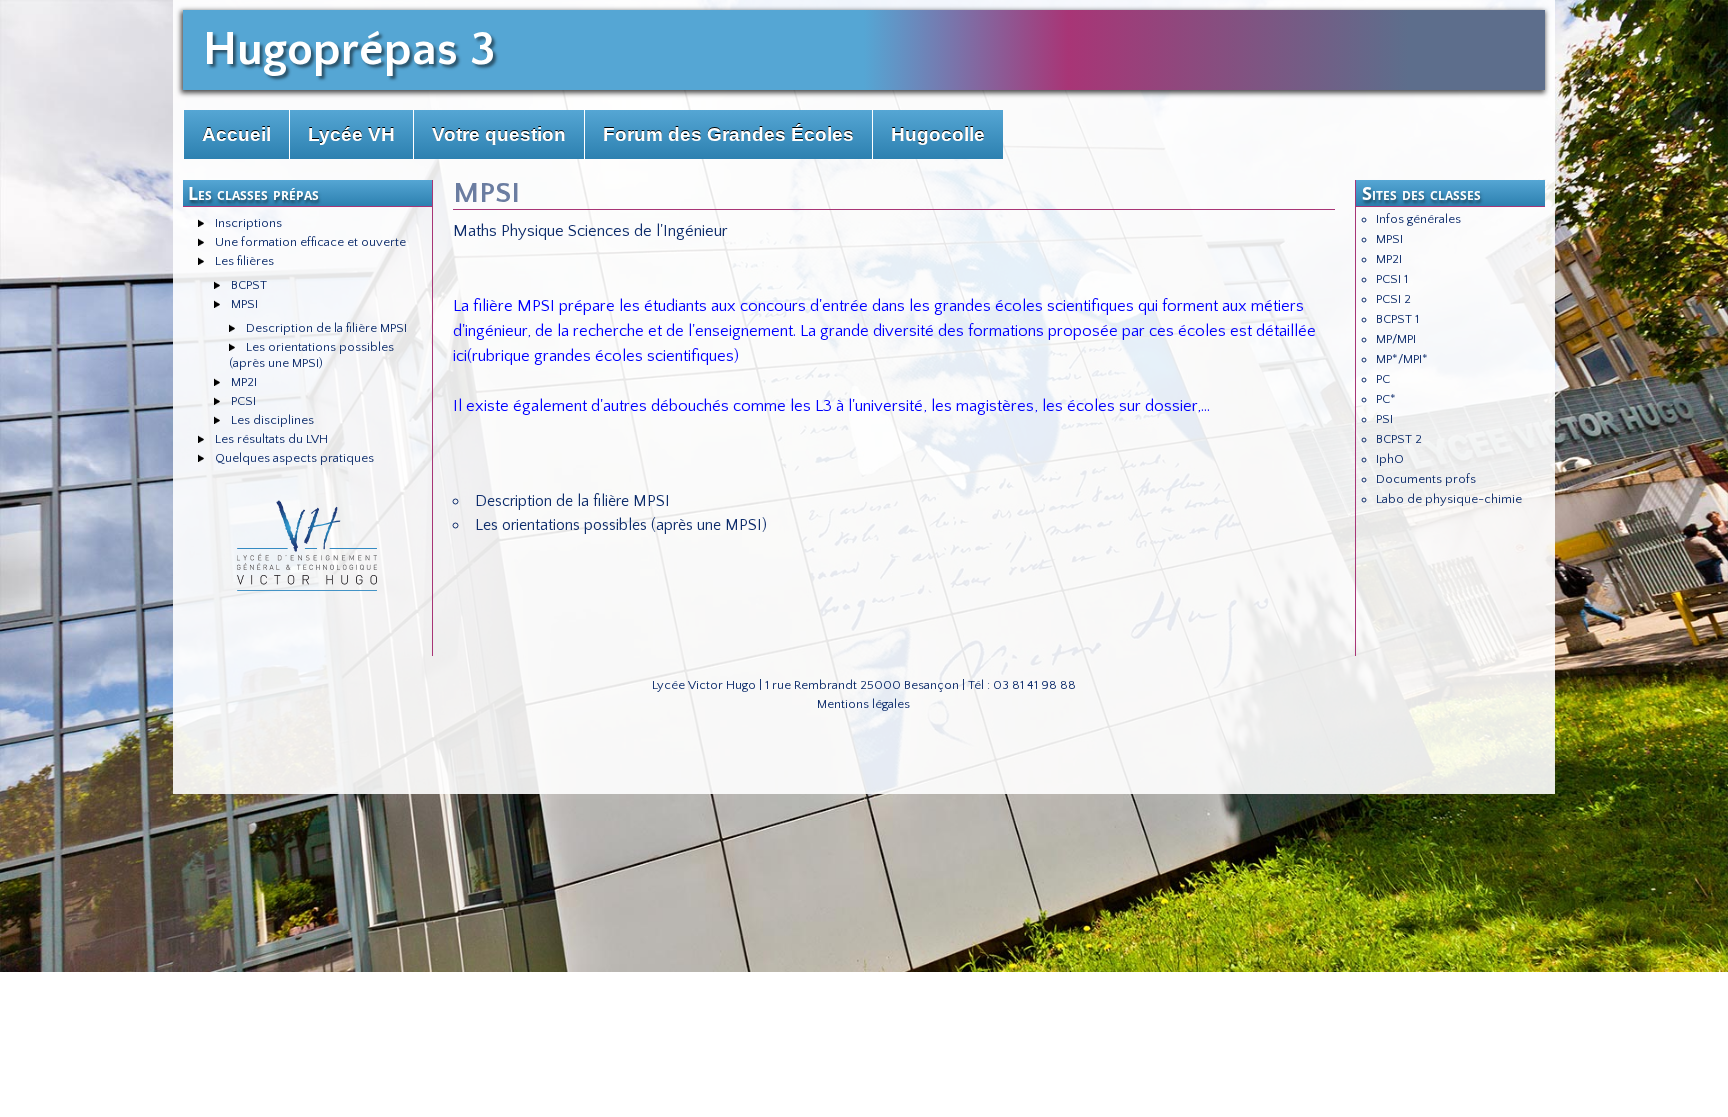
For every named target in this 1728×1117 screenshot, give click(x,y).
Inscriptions (248, 223)
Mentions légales (863, 704)
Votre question (499, 134)
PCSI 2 (1393, 299)
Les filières (244, 261)
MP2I (244, 382)
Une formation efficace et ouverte (310, 242)
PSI (1384, 419)
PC (1383, 379)
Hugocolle (938, 134)
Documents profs (1426, 479)
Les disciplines (272, 420)
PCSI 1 (1392, 279)
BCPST (249, 285)
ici (460, 356)
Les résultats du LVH (271, 439)
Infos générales (1418, 219)
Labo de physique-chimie (1449, 499)
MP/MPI (1396, 339)
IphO (1390, 459)
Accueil (236, 134)
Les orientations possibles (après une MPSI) (621, 525)
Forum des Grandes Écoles (728, 134)
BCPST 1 (1397, 319)
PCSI (243, 401)
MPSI (244, 304)
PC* (1386, 399)
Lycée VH (351, 134)
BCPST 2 (1399, 439)
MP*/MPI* (1402, 359)
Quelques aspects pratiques (294, 458)
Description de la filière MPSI (326, 328)
